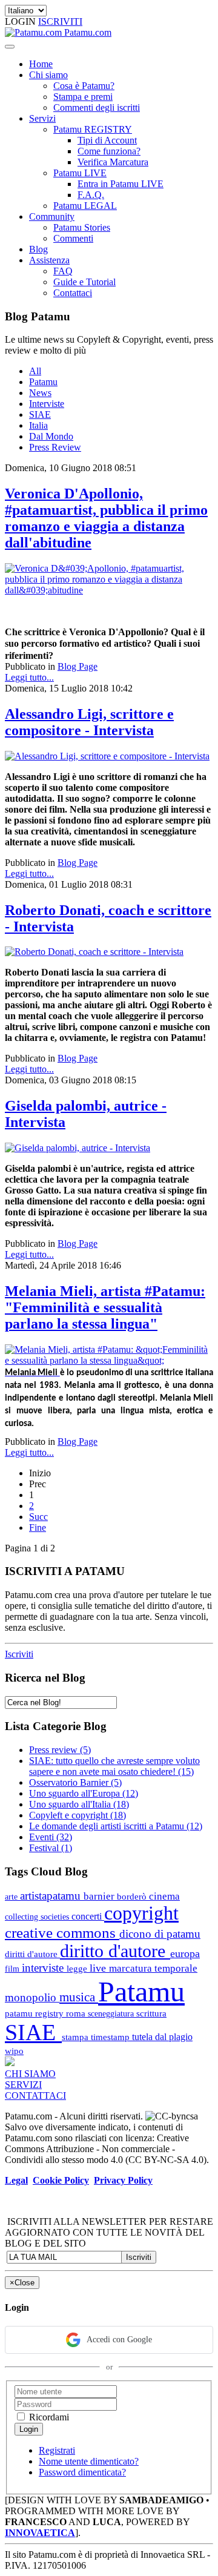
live (99, 1968)
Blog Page (78, 666)
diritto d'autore (115, 1951)
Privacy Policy (123, 2180)
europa (185, 1953)
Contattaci (73, 293)
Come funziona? (109, 151)
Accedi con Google (119, 2340)
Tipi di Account (107, 140)
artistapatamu (52, 1896)
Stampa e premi (83, 97)
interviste (44, 1968)
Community (52, 216)
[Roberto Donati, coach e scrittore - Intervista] (94, 952)
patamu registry (35, 2013)
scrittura (151, 2013)
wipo (14, 2051)
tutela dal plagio (162, 2037)
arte (12, 1897)
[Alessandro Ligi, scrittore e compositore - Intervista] (107, 756)
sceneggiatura (112, 2013)
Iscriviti (19, 1654)
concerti (88, 1916)
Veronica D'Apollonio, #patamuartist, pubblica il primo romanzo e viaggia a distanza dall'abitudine (106, 518)
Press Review (55, 447)
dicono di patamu (160, 1934)
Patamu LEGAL (85, 206)
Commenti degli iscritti (97, 107)
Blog (38, 249)
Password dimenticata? (82, 2472)
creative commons (62, 1933)
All (35, 371)
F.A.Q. (91, 195)
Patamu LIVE (80, 173)
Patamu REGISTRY (93, 129)
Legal (16, 2180)
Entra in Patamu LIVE (121, 184)
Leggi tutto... (29, 677)
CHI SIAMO (30, 2074)
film (13, 1969)
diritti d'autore (32, 1954)
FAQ (63, 271)
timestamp (111, 2037)
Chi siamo (48, 75)
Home (41, 64)
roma (77, 2013)
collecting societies (38, 1917)
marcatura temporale (153, 1968)
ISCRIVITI (60, 21)
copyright (141, 1913)
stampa (76, 2037)
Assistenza (49, 260)
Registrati (57, 2450)
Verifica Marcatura (113, 162)
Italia (38, 425)
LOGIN (21, 21)
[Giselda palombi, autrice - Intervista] (78, 1148)
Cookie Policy (61, 2180)
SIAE (40, 414)
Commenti (73, 238)
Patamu (43, 382)
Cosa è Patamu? (84, 86)
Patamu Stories (82, 227)
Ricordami (48, 2417)
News (40, 393)
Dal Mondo (51, 436)
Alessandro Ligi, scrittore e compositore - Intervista (89, 722)
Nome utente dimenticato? (89, 2461)
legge (78, 1968)
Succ (38, 1517)
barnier (100, 1896)
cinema (164, 1896)
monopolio (32, 1997)
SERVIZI (23, 2085)
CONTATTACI (35, 2095)
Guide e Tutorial (84, 282)
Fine (38, 1527)
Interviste (47, 404)
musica (79, 1997)
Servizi (42, 118)
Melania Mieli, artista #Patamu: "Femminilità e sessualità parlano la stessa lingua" (105, 1307)
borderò (133, 1896)
